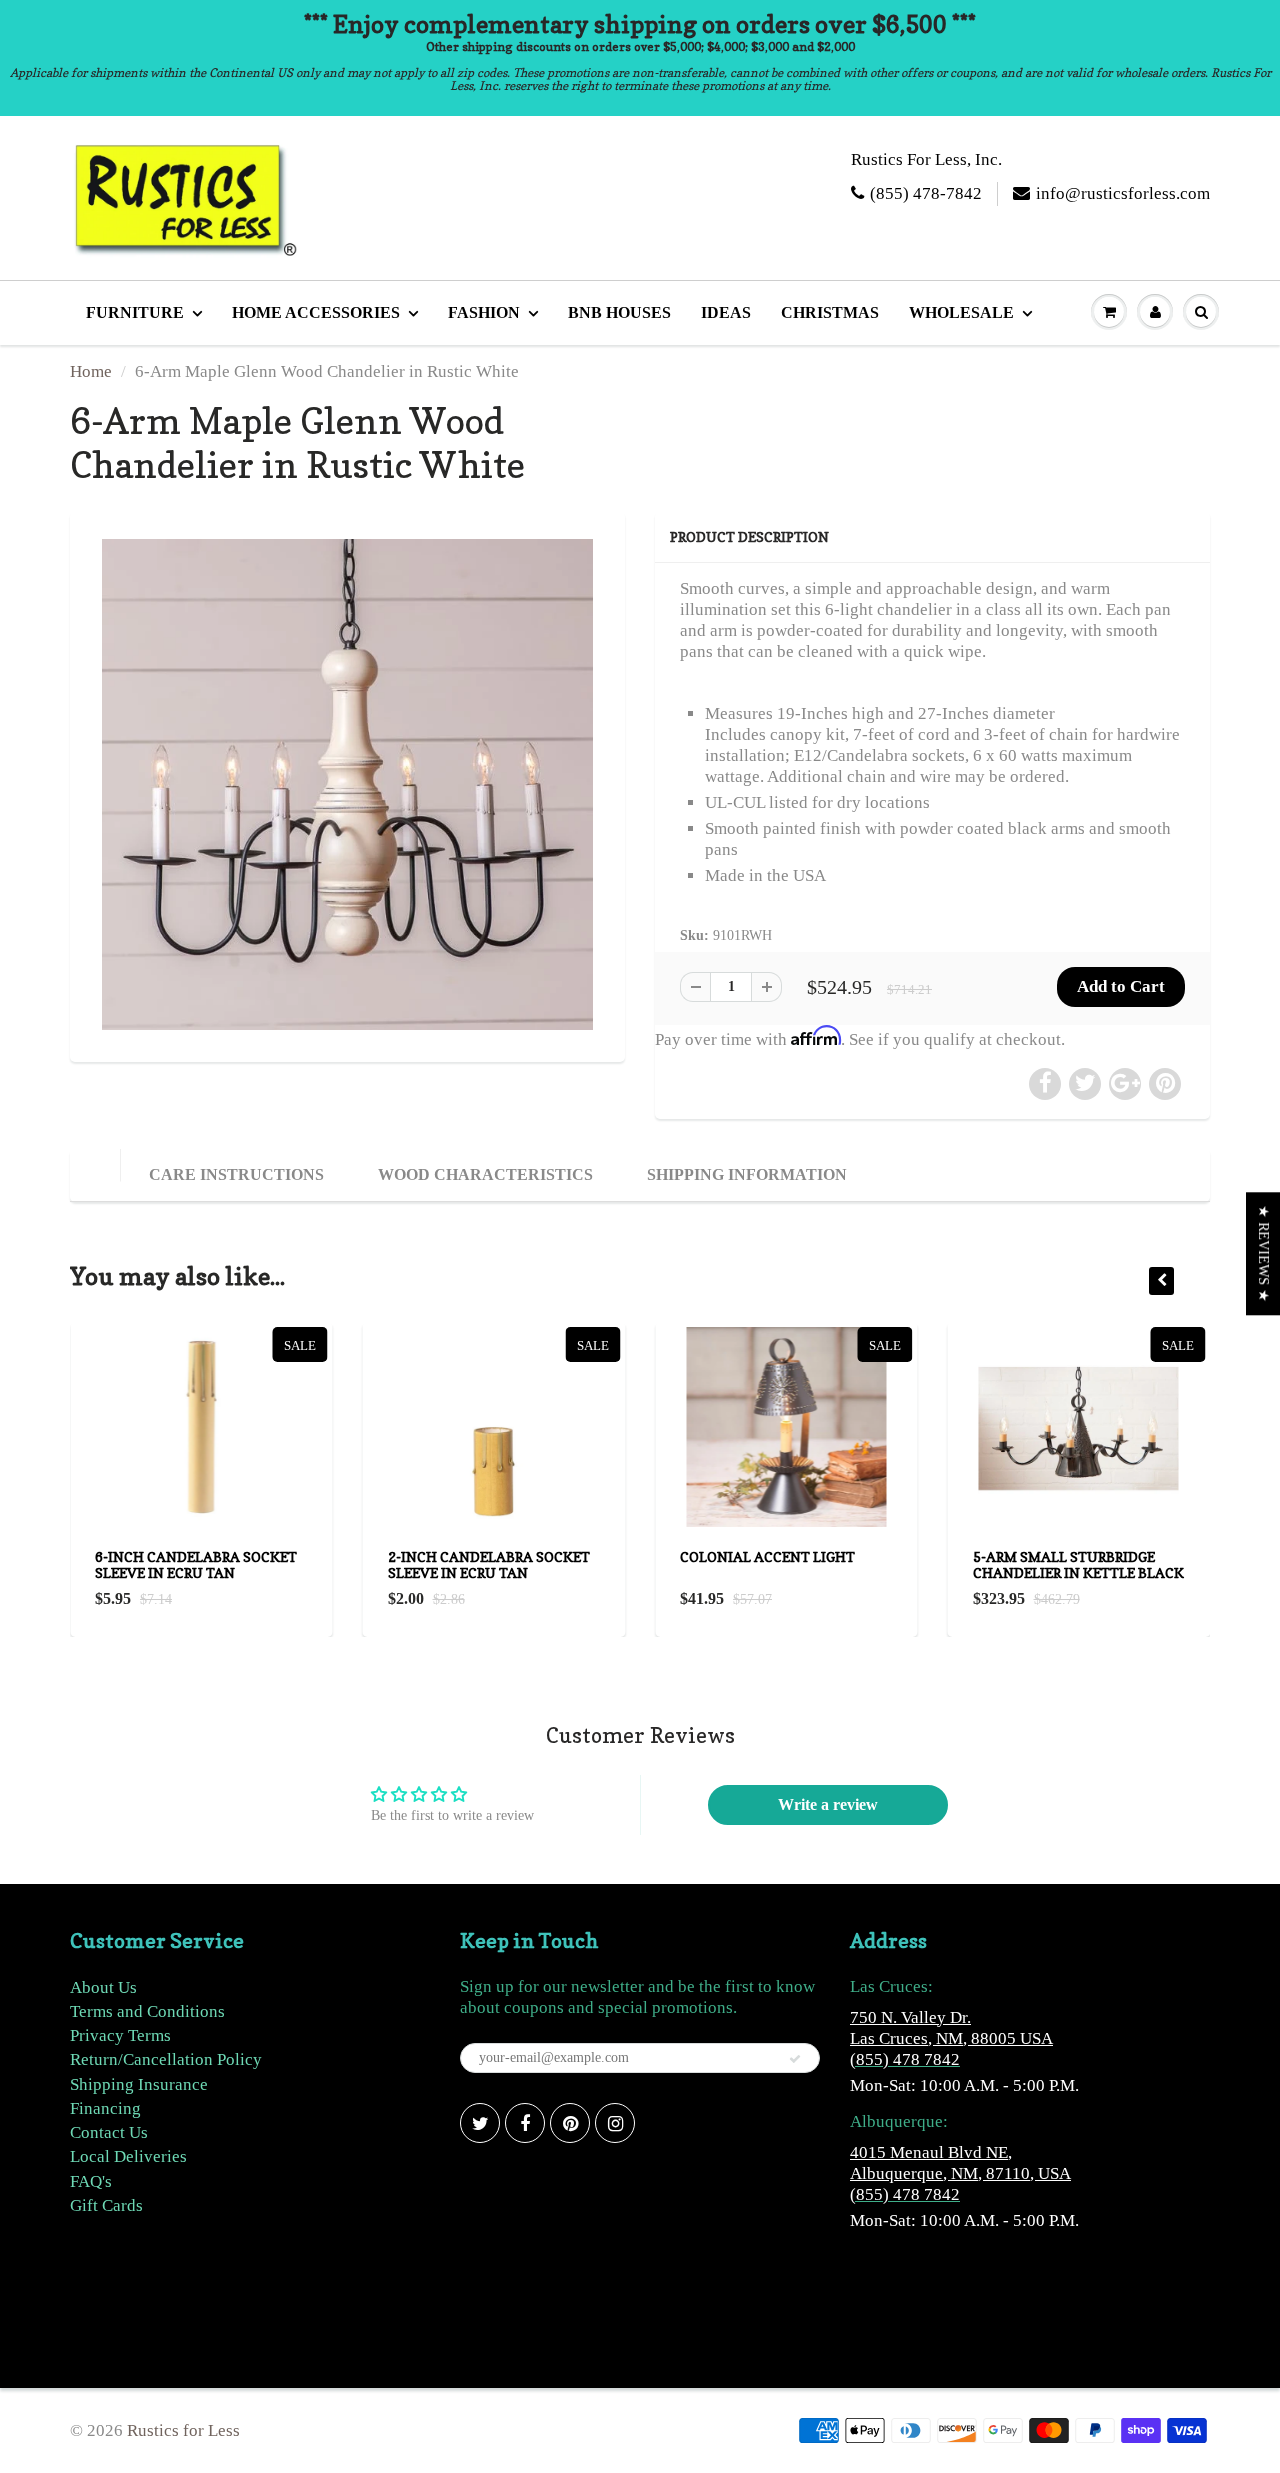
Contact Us (109, 2132)
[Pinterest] (570, 2123)
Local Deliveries (128, 2156)
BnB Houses (619, 312)
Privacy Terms (120, 2035)
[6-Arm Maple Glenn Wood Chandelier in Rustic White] (347, 784)
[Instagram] (615, 2123)
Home (91, 371)
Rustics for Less (183, 2430)
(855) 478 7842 (905, 2059)
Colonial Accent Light (767, 1556)
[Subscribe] (795, 2059)
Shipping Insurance (139, 2084)
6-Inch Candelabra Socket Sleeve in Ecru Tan (196, 1564)
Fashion (484, 312)
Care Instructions (236, 1174)
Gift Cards (106, 2205)
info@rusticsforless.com (1123, 193)
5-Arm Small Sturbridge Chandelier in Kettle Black (1078, 1564)
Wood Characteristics (485, 1174)
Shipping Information (747, 1174)
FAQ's (91, 2181)
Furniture (135, 312)
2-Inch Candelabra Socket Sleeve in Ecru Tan (489, 1564)
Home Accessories (316, 312)
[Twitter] (480, 2123)
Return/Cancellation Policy (166, 2059)
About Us (103, 1987)
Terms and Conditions (147, 2011)
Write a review (828, 1804)
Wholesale (961, 312)
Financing (105, 2108)
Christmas (830, 312)
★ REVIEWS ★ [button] (1263, 1253)
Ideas (726, 312)
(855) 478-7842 (926, 193)
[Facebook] (525, 2123)
